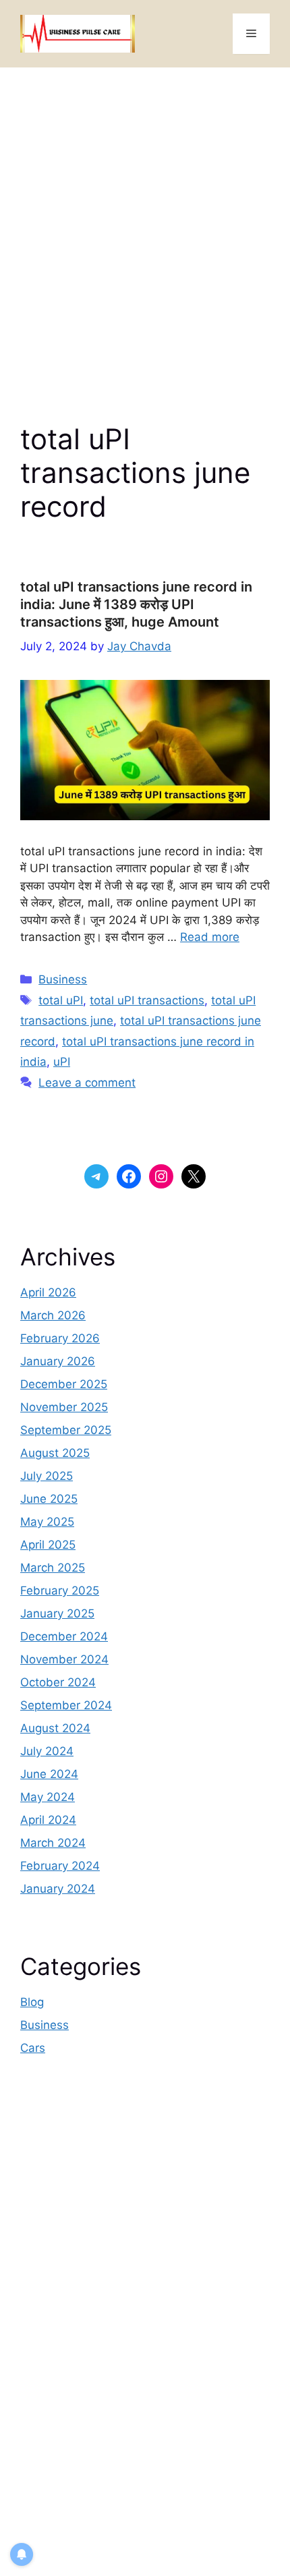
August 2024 (55, 1728)
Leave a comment (87, 1083)
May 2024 (48, 1797)
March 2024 (53, 1843)
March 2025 (53, 1568)
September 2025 (66, 1430)
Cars (33, 2048)
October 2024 (58, 1682)
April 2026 (48, 1292)
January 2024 (58, 1889)
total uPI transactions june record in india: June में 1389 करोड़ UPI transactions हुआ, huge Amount (136, 604)
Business (63, 979)
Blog (32, 2002)
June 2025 (49, 1499)
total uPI (61, 1000)
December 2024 (64, 1636)
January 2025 (57, 1613)
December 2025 (64, 1384)
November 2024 (64, 1659)
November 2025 (64, 1407)
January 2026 (58, 1361)
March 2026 (53, 1315)
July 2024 (47, 1751)
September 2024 (66, 1705)
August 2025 (55, 1453)
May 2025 (47, 1522)
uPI (62, 1062)
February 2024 (60, 1866)
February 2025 (60, 1591)
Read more (210, 937)
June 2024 (49, 1774)
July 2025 (47, 1476)
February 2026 (60, 1338)
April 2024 (48, 1820)
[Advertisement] (145, 219)
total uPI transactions (147, 1000)
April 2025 (48, 1545)
